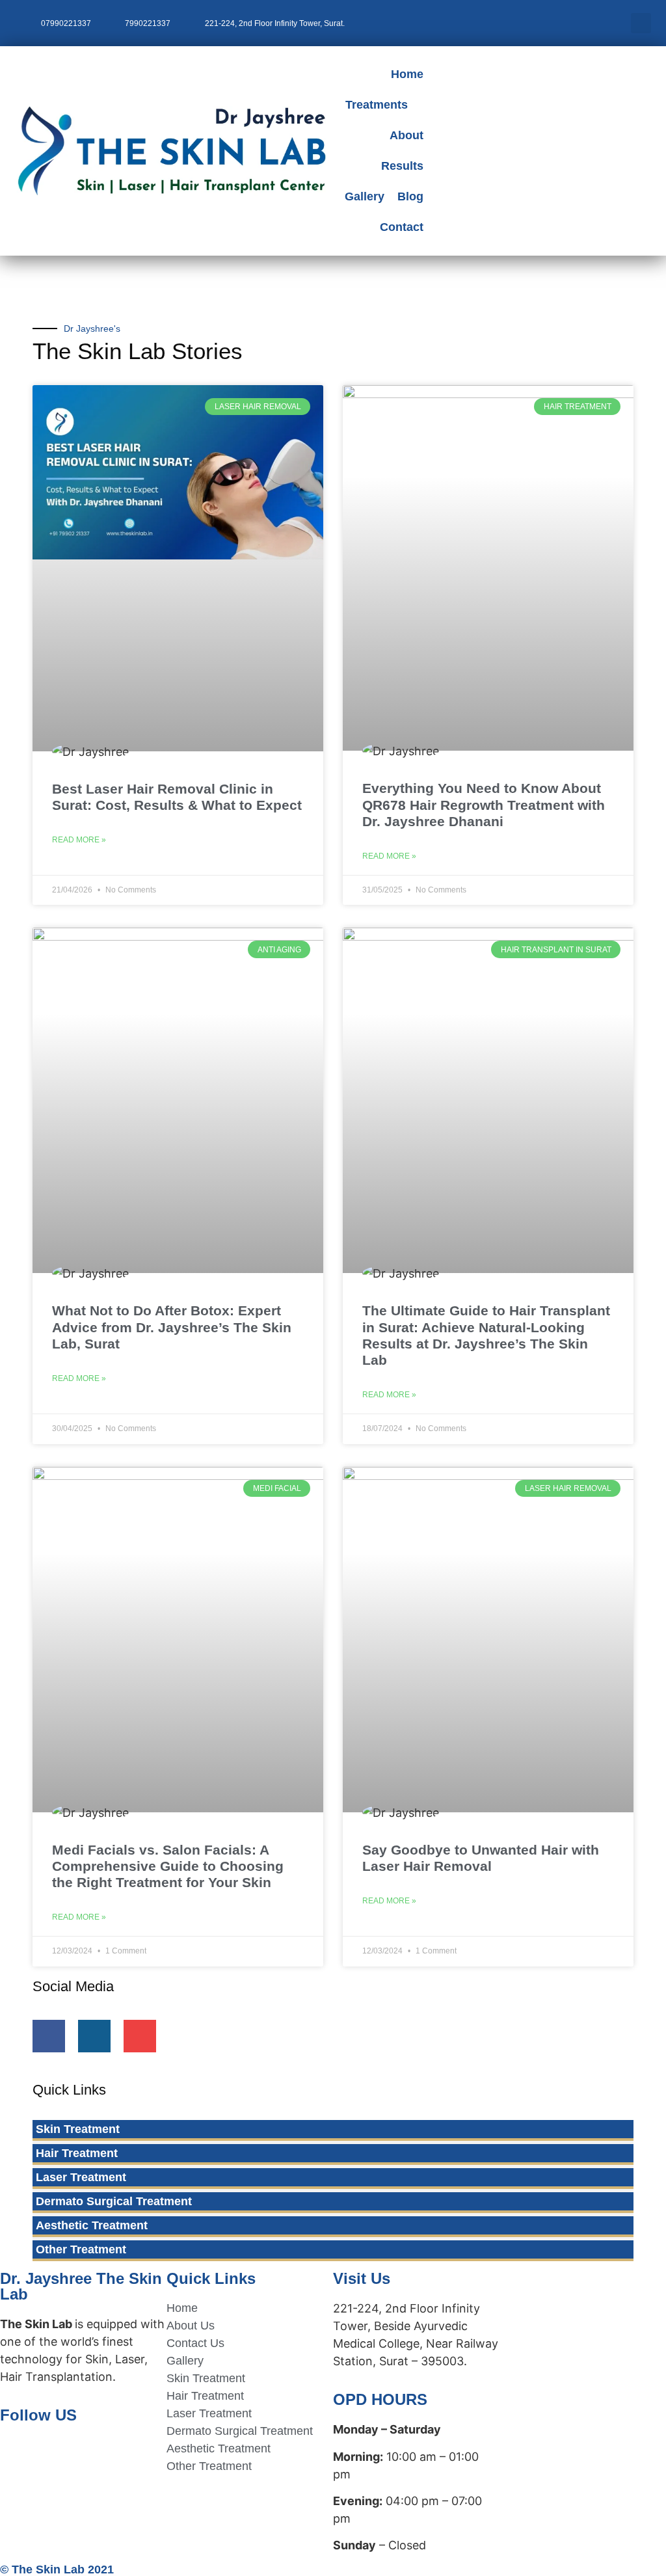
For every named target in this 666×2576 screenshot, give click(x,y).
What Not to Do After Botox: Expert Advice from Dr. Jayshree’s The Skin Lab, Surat (172, 1327)
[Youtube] (140, 2036)
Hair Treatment (77, 2153)
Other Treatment (81, 2249)
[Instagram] (94, 2036)
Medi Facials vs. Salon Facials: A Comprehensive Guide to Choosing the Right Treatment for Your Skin (168, 1866)
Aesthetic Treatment (92, 2225)
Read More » (79, 840)
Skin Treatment (78, 2129)
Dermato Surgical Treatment (114, 2201)
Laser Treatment (81, 2177)
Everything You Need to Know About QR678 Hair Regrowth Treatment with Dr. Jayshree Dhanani (484, 804)
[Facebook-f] (49, 2036)
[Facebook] (16, 2452)
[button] (641, 23)
